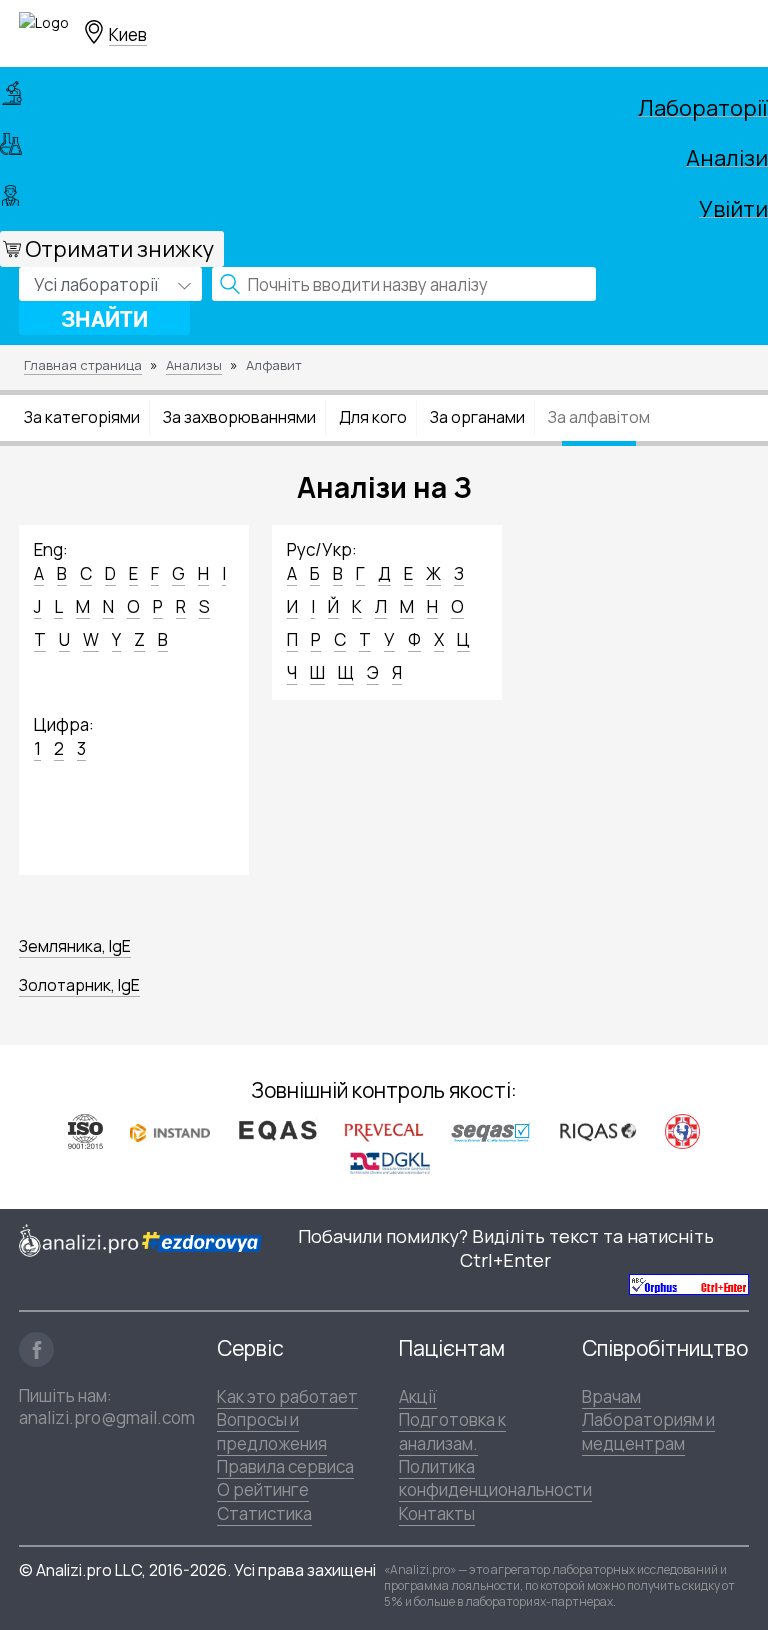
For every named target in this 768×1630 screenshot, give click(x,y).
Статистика (264, 1513)
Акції (418, 1396)
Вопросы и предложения (272, 1431)
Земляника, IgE (75, 946)
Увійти (733, 206)
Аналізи (727, 155)
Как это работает (287, 1396)
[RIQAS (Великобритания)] (598, 1131)
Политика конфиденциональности (495, 1478)
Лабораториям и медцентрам (648, 1431)
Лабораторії (703, 105)
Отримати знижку (119, 249)
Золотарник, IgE (79, 985)
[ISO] (85, 1130)
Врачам (611, 1396)
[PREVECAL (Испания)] (384, 1130)
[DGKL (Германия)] (390, 1162)
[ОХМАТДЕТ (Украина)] (682, 1130)
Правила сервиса (285, 1466)
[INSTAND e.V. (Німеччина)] (170, 1131)
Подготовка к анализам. (452, 1431)
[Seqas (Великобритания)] (491, 1130)
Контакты (437, 1513)
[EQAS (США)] (277, 1130)
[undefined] (689, 1283)
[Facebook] (36, 1349)
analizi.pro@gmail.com (107, 1417)
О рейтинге (263, 1489)
